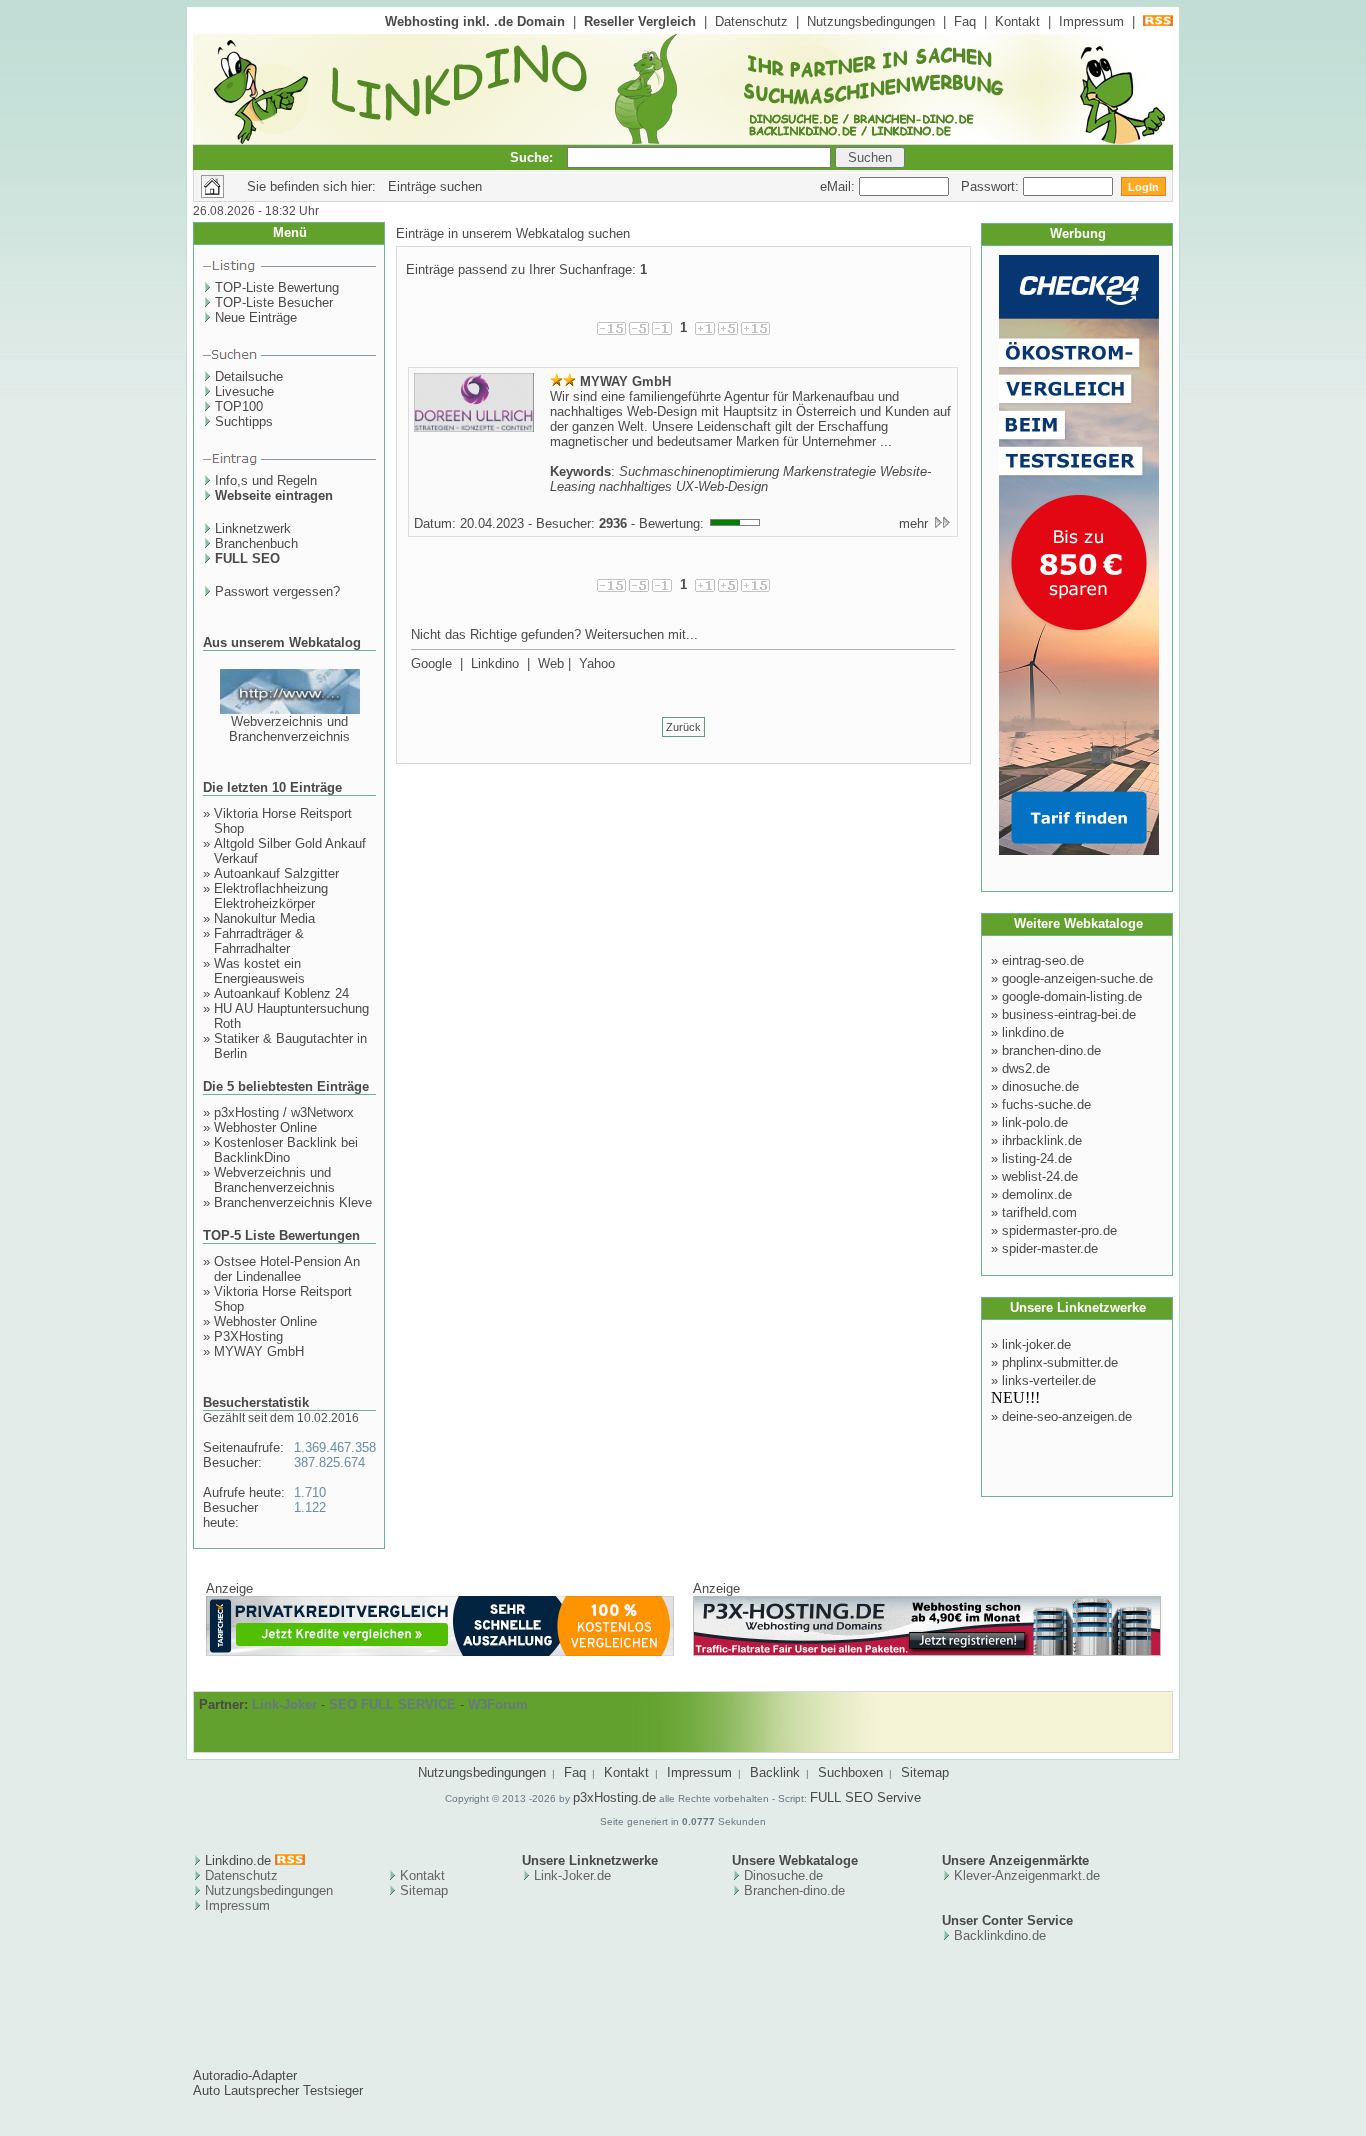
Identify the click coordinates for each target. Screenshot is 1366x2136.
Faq (965, 21)
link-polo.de (1035, 1122)
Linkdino (495, 663)
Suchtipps (244, 421)
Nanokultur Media (264, 918)
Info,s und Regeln (266, 480)
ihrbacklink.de (1042, 1140)
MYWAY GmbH (259, 1351)
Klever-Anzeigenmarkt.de (1027, 1875)
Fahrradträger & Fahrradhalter (259, 941)
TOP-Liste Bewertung (277, 287)
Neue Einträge (256, 317)
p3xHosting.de (614, 1797)
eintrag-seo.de (1043, 960)
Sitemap (925, 1772)
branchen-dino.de (1051, 1050)
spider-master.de (1050, 1248)
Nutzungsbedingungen (871, 21)
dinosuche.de (1040, 1086)
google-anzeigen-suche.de (1077, 978)
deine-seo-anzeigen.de (1067, 1416)
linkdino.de (1033, 1032)
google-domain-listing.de (1072, 996)
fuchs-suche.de (1046, 1104)
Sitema (420, 1890)
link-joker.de (1036, 1344)
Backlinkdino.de (1000, 1935)
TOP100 (239, 406)
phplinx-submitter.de (1060, 1362)
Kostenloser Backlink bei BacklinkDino (286, 1150)
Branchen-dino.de (794, 1890)
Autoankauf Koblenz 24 (281, 993)
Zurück (683, 727)
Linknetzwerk (253, 528)
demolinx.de (1037, 1194)
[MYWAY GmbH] (474, 428)
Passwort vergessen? (277, 591)
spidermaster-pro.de (1059, 1230)
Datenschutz (751, 21)
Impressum (1091, 21)
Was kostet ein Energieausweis (259, 971)
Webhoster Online (265, 1127)
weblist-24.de (1040, 1176)
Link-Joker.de (572, 1875)
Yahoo (597, 663)
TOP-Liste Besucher (274, 302)
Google (431, 663)
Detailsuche (249, 376)
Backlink (775, 1772)
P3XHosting (248, 1336)
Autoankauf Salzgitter (276, 873)
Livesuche (244, 391)
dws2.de (1026, 1068)
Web (551, 663)
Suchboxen (850, 1772)
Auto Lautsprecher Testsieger (278, 2090)
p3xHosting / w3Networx (284, 1112)
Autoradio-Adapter (245, 2075)
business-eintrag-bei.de (1069, 1014)
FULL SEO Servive (865, 1797)
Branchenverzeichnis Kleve (293, 1202)
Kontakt (1017, 21)
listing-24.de (1037, 1158)
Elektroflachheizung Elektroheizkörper (271, 896)
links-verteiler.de (1049, 1380)
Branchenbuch (256, 543)
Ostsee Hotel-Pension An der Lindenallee (287, 1269)
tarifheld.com (1039, 1212)
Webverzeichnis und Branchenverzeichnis (289, 729)
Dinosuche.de (783, 1875)
